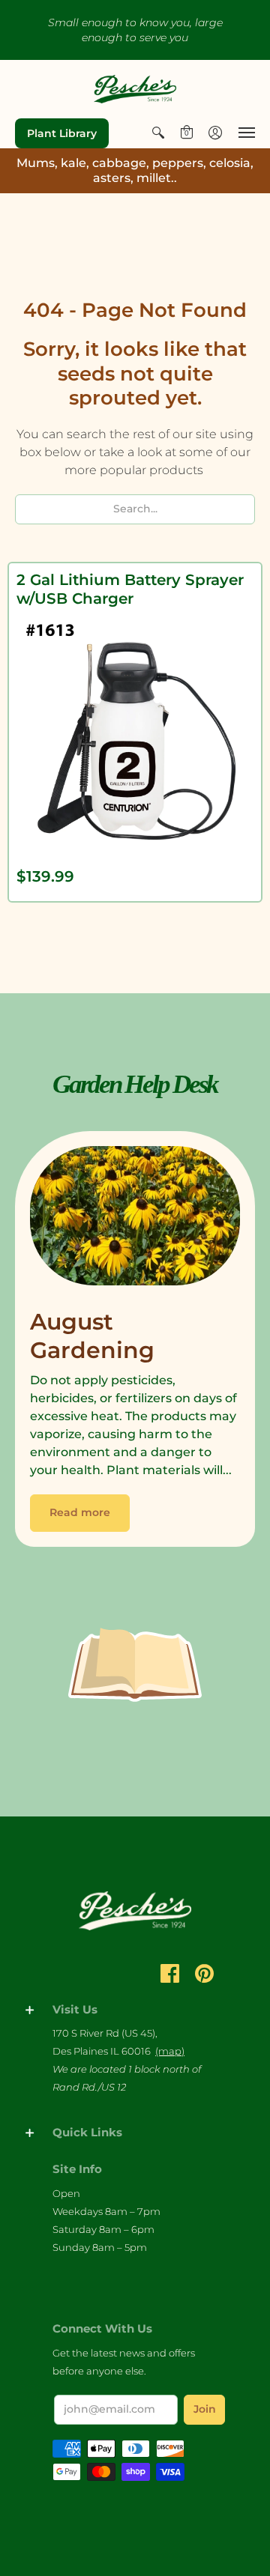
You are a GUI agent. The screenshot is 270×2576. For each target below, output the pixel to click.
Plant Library (62, 133)
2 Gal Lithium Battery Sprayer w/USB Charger (130, 589)
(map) (170, 2051)
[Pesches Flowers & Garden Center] (135, 89)
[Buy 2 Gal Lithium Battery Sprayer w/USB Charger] (135, 734)
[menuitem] (158, 133)
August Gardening (92, 1336)
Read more (80, 1512)
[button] (158, 133)
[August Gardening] (135, 1220)
